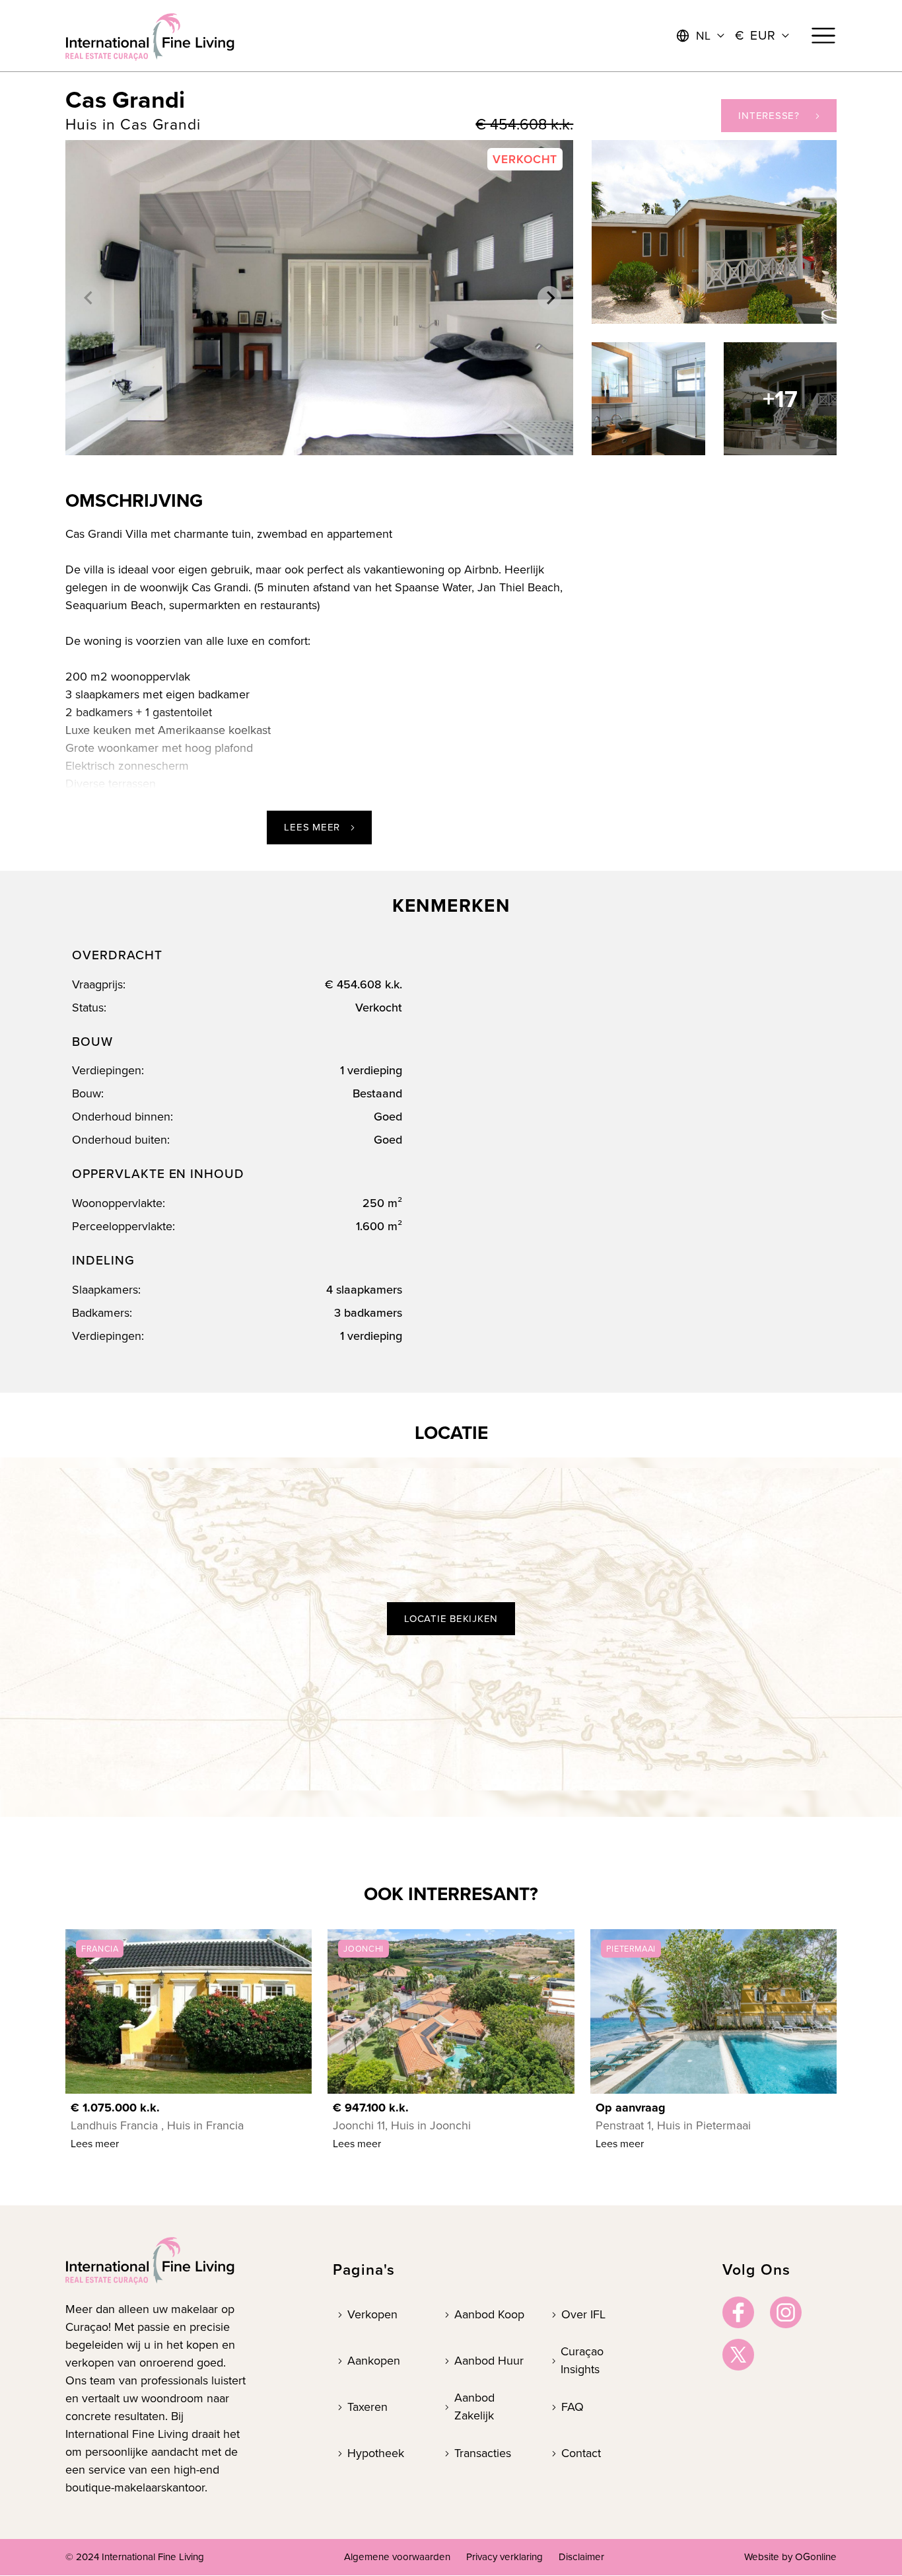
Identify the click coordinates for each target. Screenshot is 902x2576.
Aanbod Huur (489, 2361)
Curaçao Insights (582, 2360)
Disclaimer (581, 2557)
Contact (581, 2453)
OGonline (816, 2557)
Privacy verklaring (504, 2557)
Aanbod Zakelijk (474, 2407)
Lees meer (312, 827)
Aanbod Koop (489, 2314)
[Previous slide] (89, 298)
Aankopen (374, 2361)
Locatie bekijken (451, 1619)
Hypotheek (376, 2453)
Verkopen (372, 2314)
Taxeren (367, 2407)
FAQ (572, 2407)
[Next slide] (549, 298)
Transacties (483, 2453)
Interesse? (769, 116)
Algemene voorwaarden (397, 2557)
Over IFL (583, 2314)
